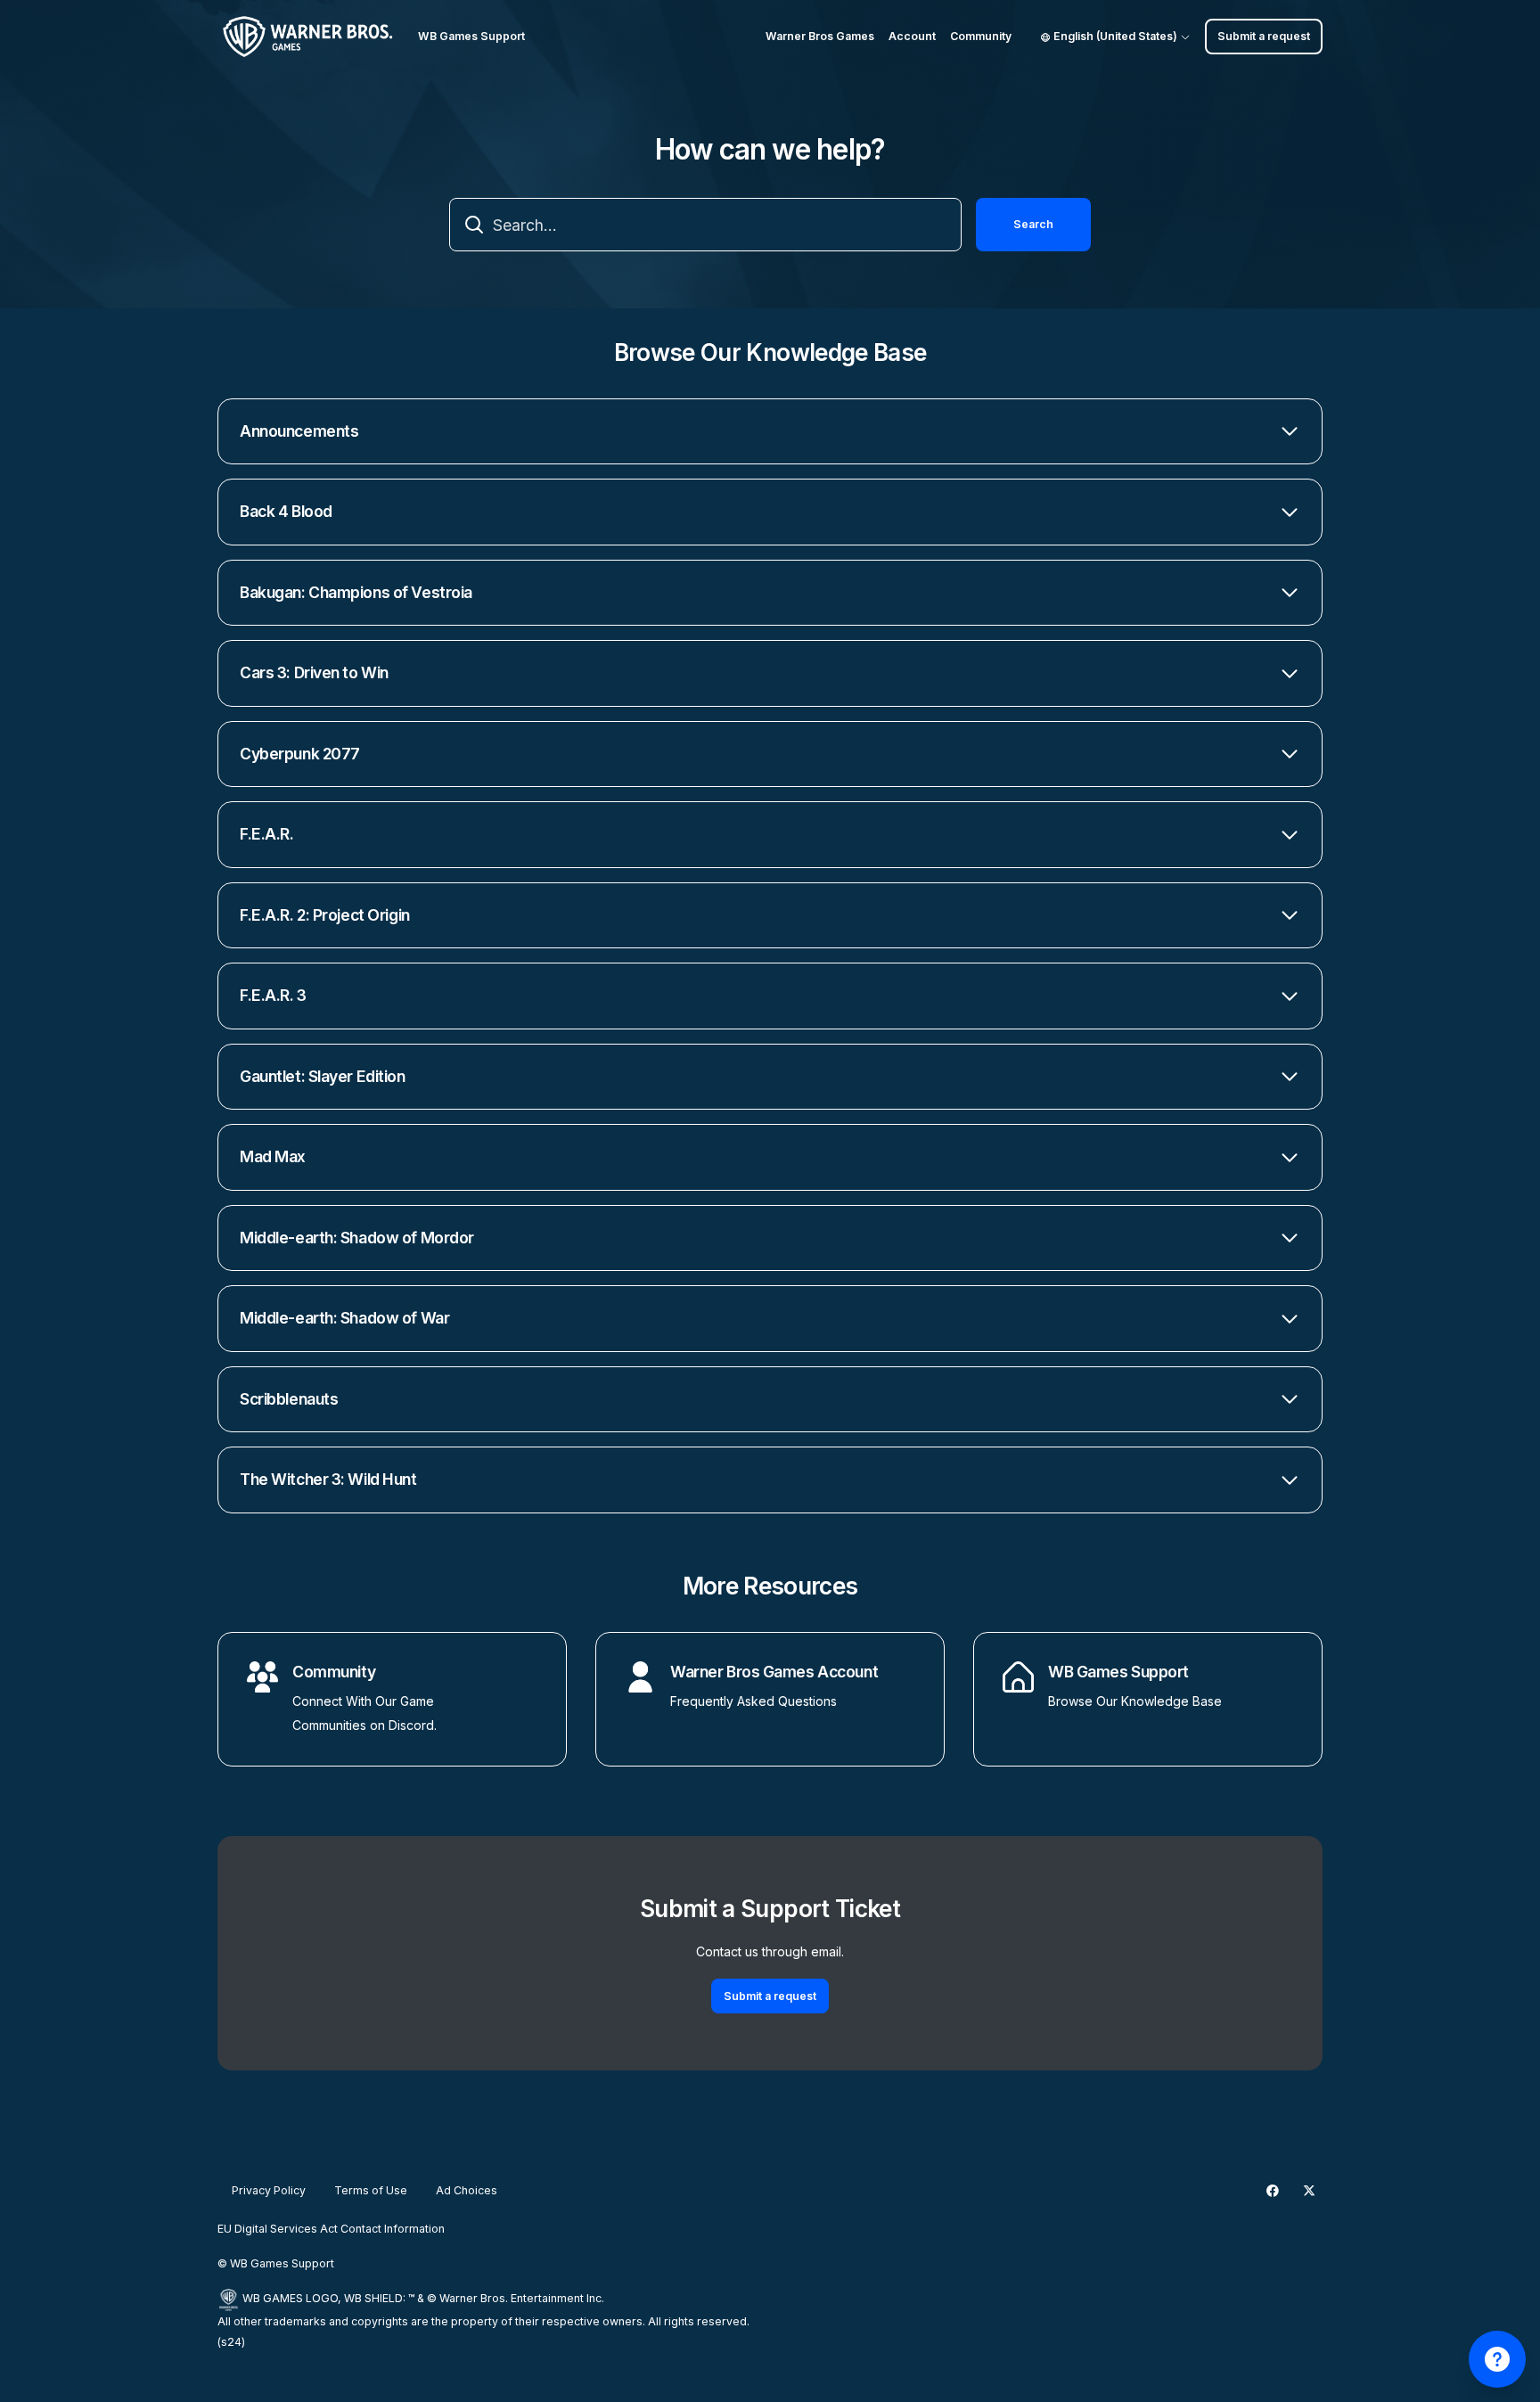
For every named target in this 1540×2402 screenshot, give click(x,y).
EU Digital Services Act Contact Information (331, 2229)
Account (912, 36)
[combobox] (705, 225)
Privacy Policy (269, 2190)
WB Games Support (1118, 1672)
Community (981, 36)
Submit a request (1264, 36)
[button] (770, 432)
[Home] (311, 37)
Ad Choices (467, 2190)
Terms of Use (371, 2190)
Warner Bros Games (820, 36)
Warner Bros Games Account (774, 1672)
